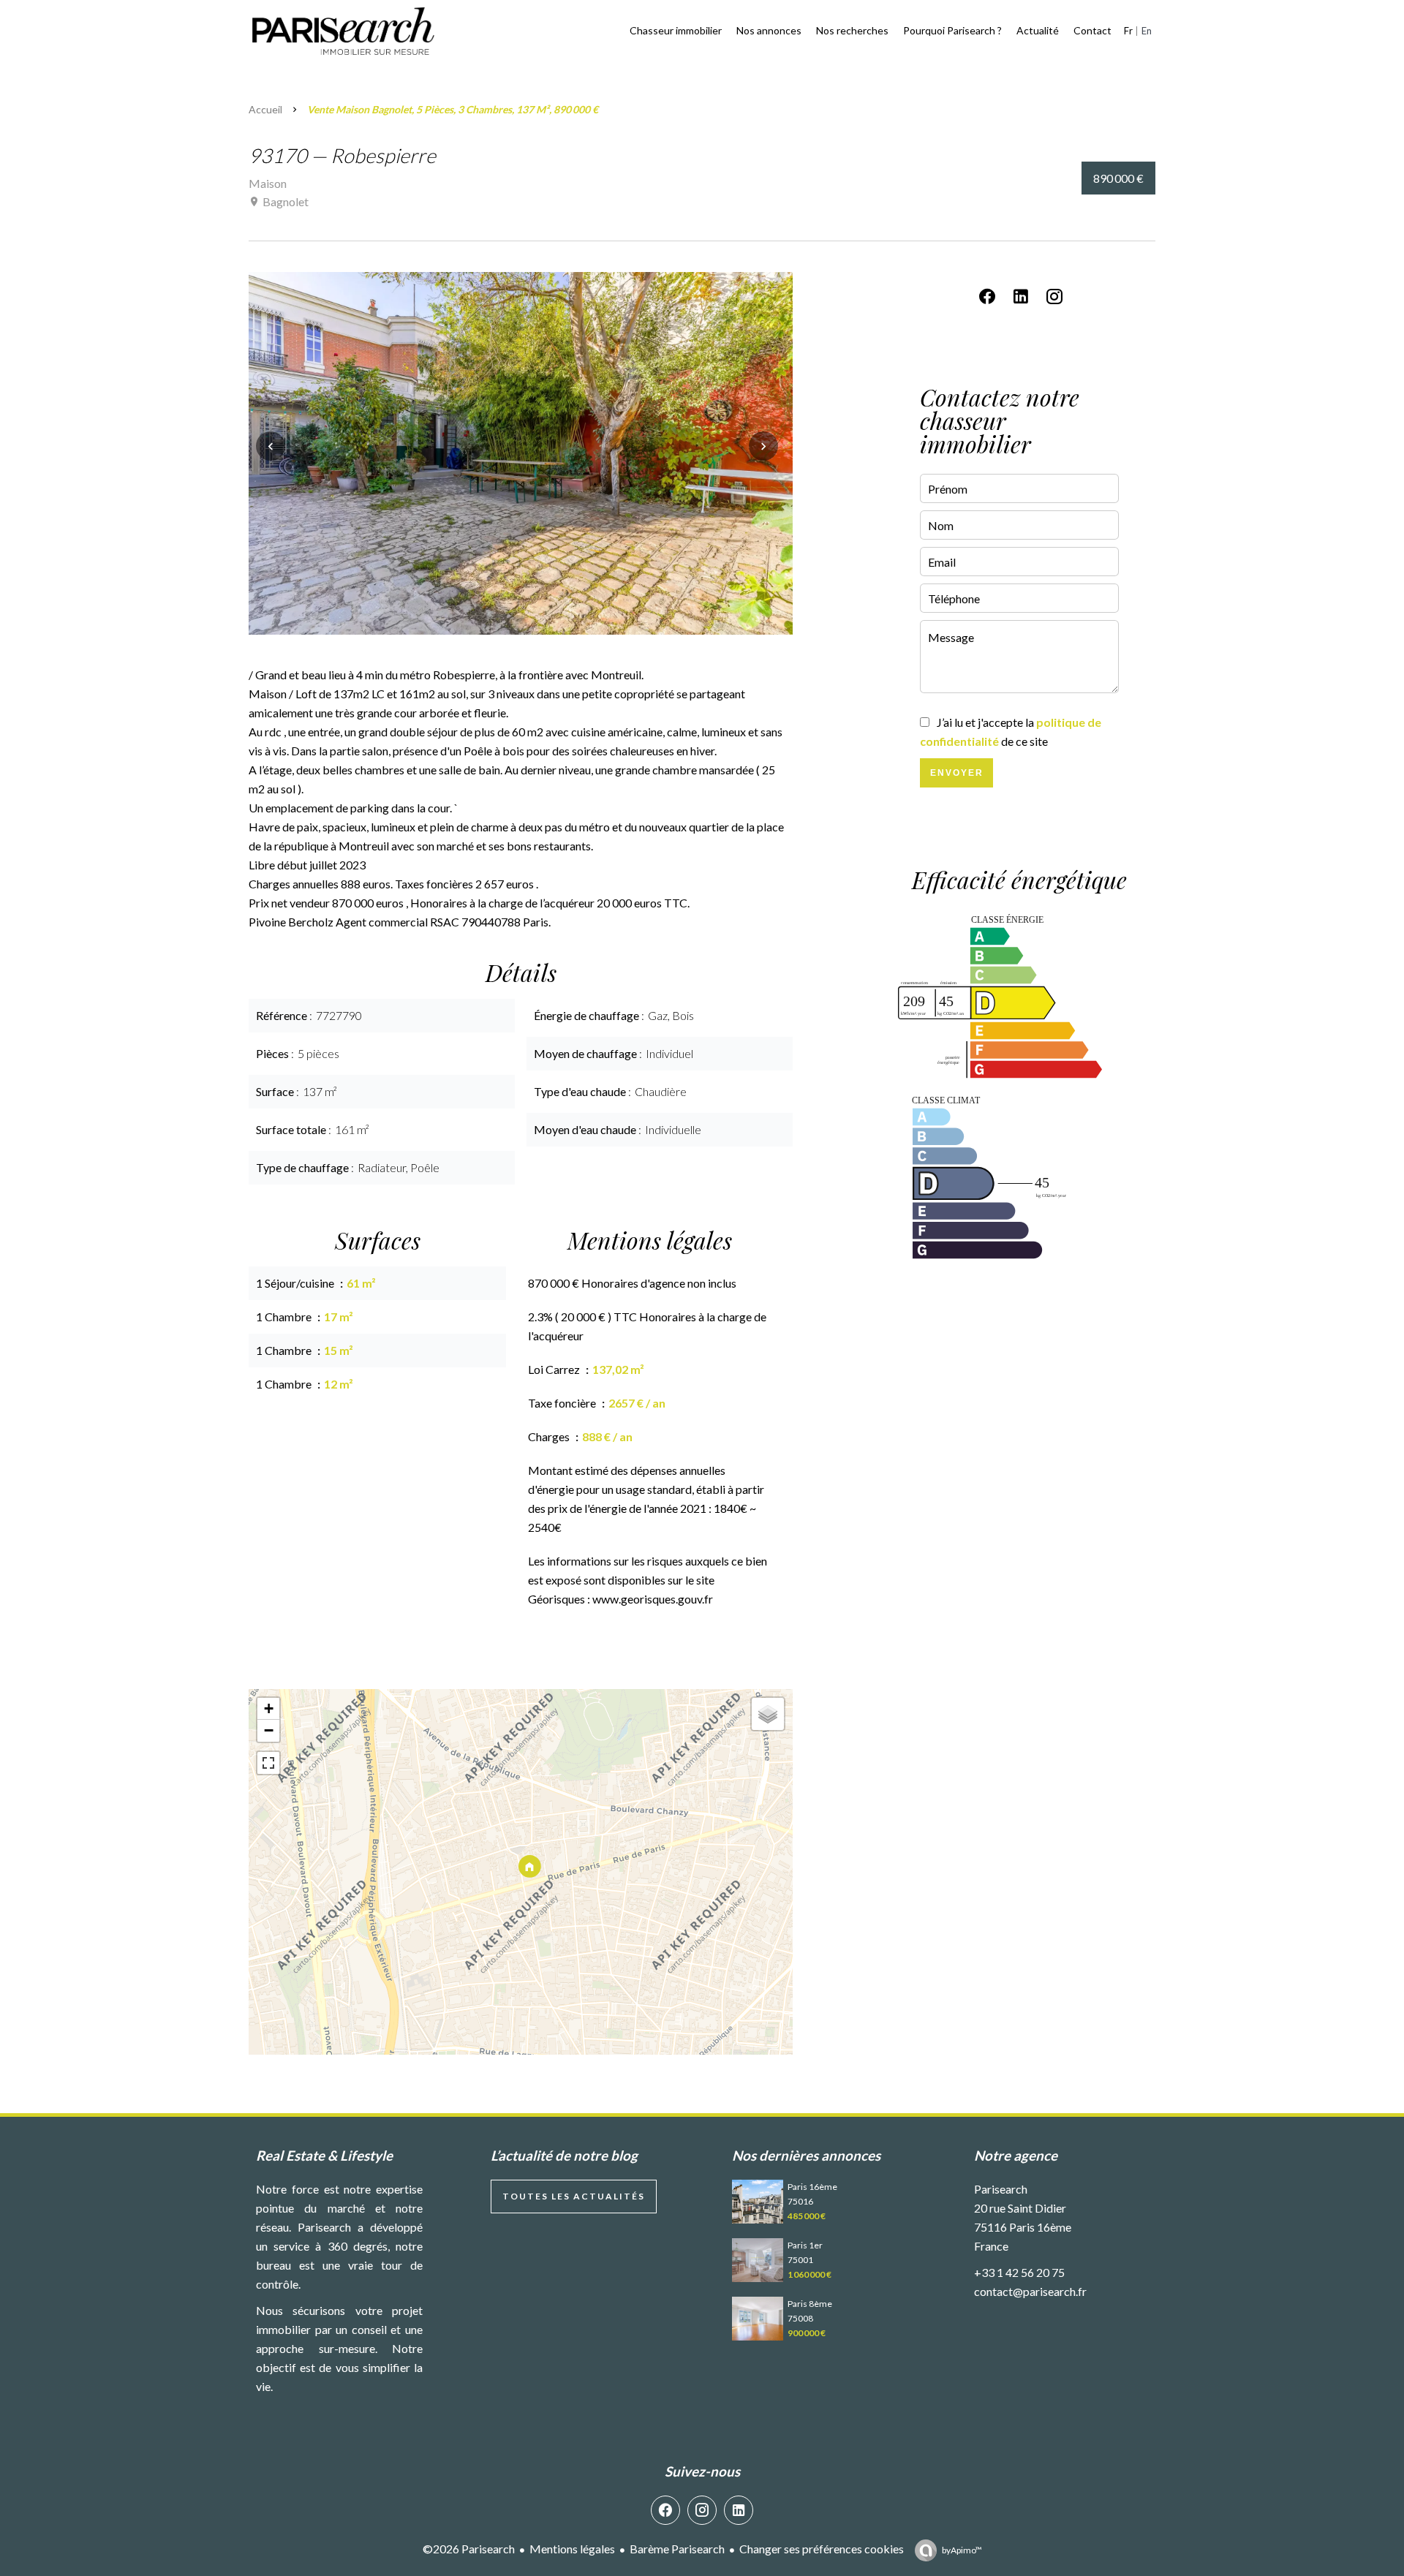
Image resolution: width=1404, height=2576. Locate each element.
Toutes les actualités (574, 2196)
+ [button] (269, 1708)
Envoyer (957, 773)
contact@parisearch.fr (1030, 2291)
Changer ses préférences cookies (822, 2549)
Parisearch (1001, 2189)
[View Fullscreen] (268, 1763)
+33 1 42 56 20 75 (1019, 2272)
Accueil (265, 109)
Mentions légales (572, 2549)
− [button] (269, 1730)
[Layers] (768, 1714)
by (962, 2550)
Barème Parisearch (677, 2549)
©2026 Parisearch (469, 2549)
